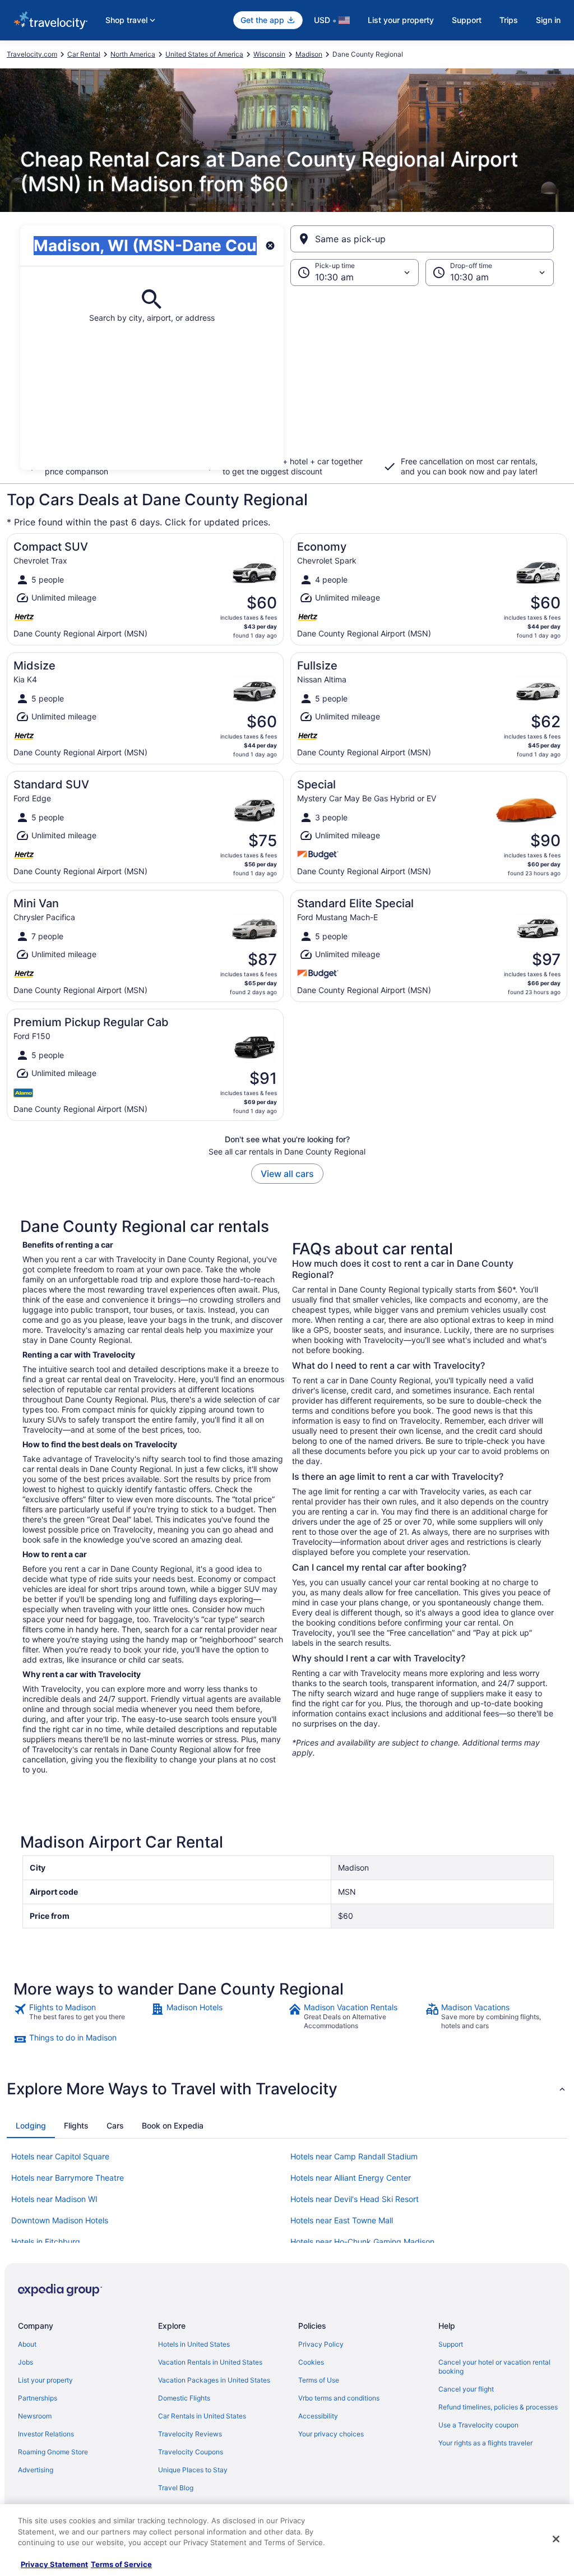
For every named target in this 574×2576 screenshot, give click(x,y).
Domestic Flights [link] (184, 2398)
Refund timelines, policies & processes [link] (498, 2407)
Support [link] (451, 2344)
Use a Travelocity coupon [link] (478, 2425)
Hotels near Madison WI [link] (54, 2199)
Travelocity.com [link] (32, 54)
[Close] (556, 2539)
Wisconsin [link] (269, 54)
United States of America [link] (204, 54)
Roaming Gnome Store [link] (53, 2452)
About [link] (27, 2344)
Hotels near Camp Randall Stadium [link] (354, 2156)
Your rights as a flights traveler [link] (485, 2443)
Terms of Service (121, 2564)
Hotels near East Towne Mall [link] (342, 2220)
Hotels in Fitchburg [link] (46, 2242)
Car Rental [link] (84, 54)
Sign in (548, 20)
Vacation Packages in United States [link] (214, 2380)
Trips (509, 20)
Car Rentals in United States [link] (202, 2416)
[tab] (31, 2126)
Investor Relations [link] (46, 2434)
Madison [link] (309, 54)
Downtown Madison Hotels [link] (60, 2220)
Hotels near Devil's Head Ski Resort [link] (355, 2199)
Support (467, 20)
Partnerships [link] (38, 2398)
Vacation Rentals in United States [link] (210, 2362)
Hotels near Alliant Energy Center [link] (351, 2178)
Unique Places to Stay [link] (193, 2470)
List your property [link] (45, 2380)
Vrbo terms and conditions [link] (339, 2398)
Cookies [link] (311, 2362)
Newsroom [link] (35, 2416)
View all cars (287, 1174)
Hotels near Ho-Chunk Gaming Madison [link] (362, 2242)
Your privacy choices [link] (331, 2434)
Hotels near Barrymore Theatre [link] (68, 2178)
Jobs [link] (26, 2362)
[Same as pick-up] (422, 239)
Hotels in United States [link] (194, 2344)
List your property (401, 20)
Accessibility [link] (318, 2416)
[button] (287, 378)
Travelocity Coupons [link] (191, 2452)
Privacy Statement (54, 2564)
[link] (81, 2016)
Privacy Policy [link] (321, 2344)
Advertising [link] (36, 2470)
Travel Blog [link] (176, 2488)
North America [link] (133, 54)
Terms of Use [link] (319, 2380)
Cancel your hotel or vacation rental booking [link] (494, 2367)
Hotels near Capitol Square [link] (60, 2156)
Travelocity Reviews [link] (190, 2434)
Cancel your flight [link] (466, 2389)
